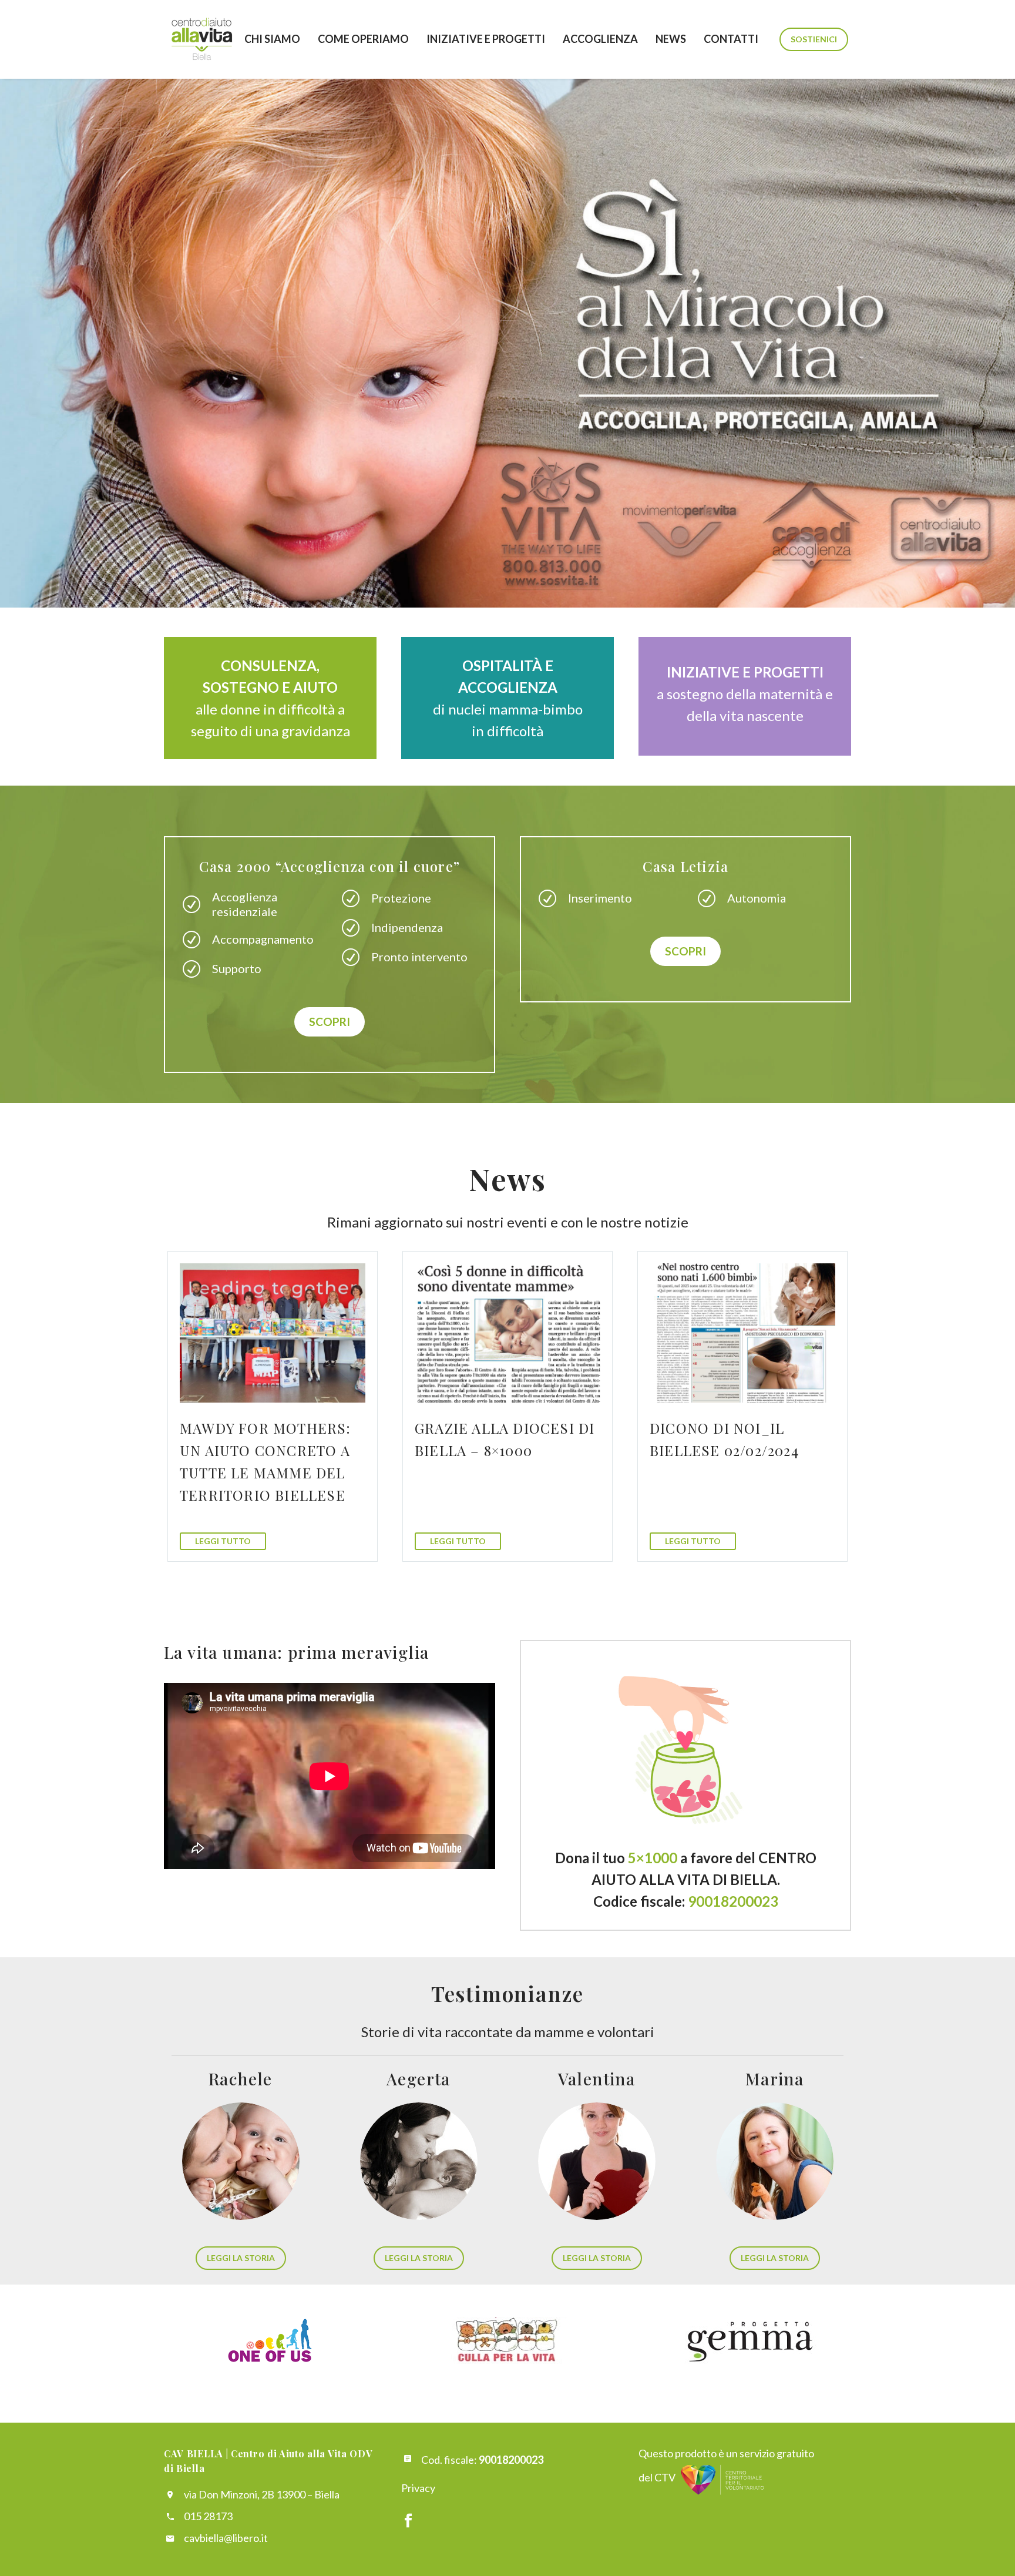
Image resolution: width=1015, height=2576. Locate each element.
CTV (665, 2477)
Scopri (330, 1022)
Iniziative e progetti (486, 39)
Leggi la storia (241, 2258)
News (671, 39)
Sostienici (814, 39)
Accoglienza (600, 39)
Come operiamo (363, 39)
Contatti (731, 39)
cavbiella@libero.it (226, 2538)
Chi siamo (272, 39)
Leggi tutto (223, 1541)
